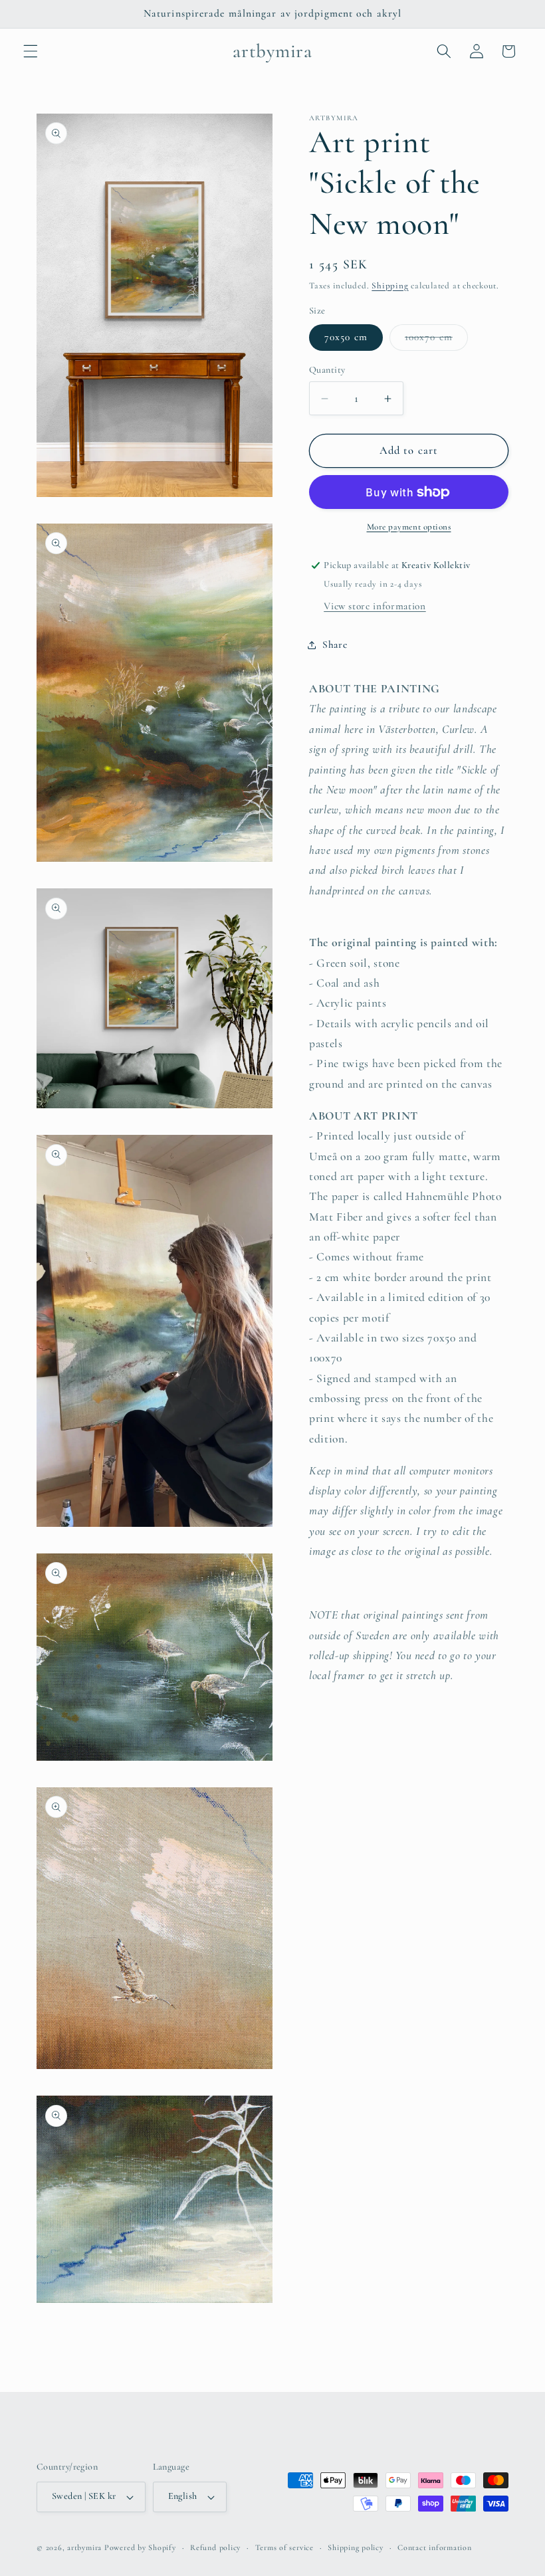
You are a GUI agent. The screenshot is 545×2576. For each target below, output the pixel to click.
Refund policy (215, 2547)
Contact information (435, 2547)
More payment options (409, 527)
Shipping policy (356, 2547)
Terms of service (284, 2547)
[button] (31, 51)
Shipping (390, 286)
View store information (375, 606)
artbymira (84, 2547)
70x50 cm (346, 337)
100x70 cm (436, 340)
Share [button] (335, 644)
